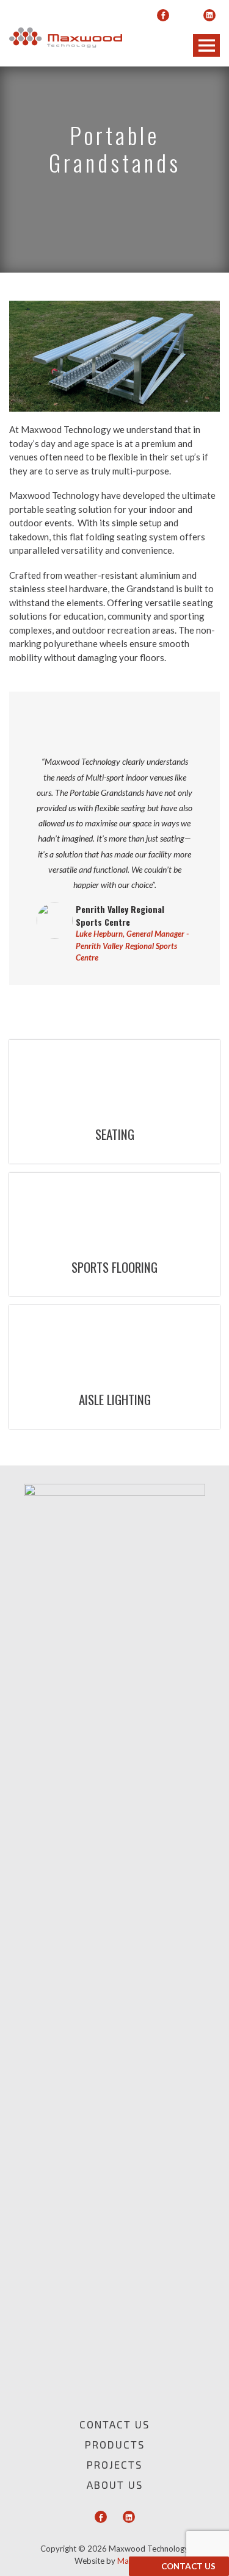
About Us (115, 2485)
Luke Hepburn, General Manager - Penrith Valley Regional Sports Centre (132, 946)
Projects (114, 2464)
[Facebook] (163, 15)
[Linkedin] (209, 15)
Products (115, 2444)
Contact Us (188, 2566)
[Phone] (186, 15)
